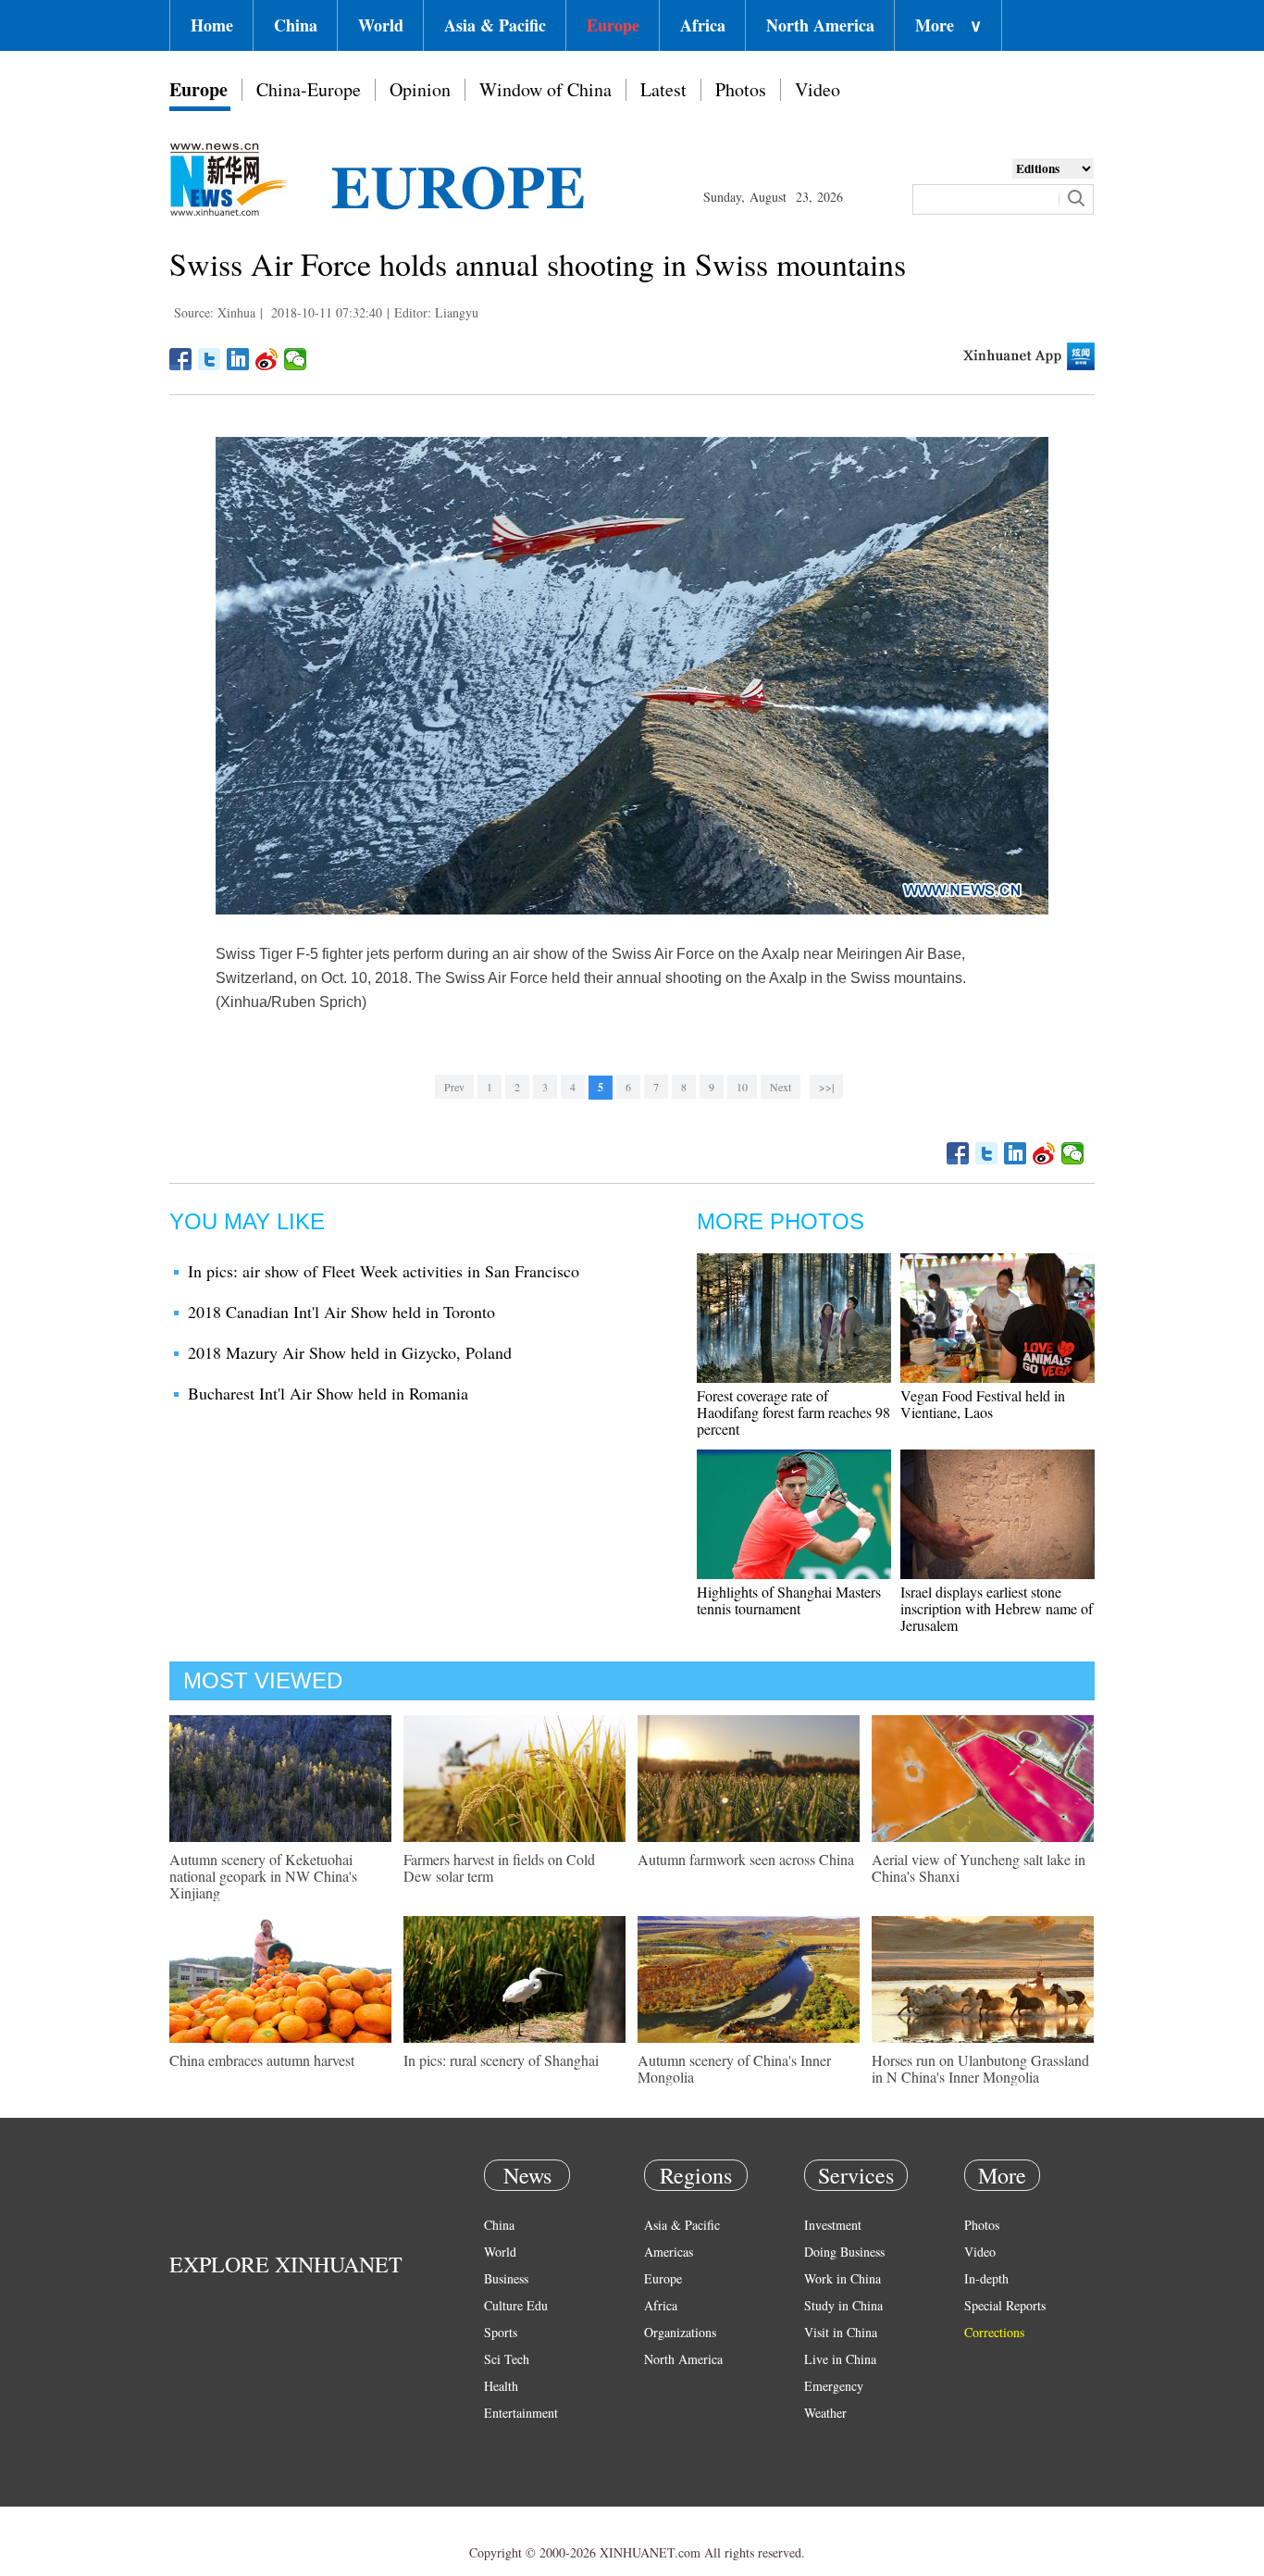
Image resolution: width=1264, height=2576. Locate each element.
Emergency (834, 2386)
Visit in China (841, 2332)
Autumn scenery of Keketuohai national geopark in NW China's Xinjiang (263, 1876)
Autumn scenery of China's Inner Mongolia (734, 2068)
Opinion (420, 89)
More (948, 25)
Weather (825, 2413)
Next (781, 1087)
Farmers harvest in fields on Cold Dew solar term (499, 1867)
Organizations (680, 2332)
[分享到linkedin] (238, 359)
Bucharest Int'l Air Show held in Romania (328, 1393)
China (296, 25)
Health (501, 2386)
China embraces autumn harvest (262, 2060)
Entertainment (521, 2413)
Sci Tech (507, 2359)
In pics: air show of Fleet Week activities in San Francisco (384, 1271)
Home (212, 25)
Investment (833, 2225)
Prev (454, 1087)
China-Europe (309, 89)
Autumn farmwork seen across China (746, 1859)
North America (820, 25)
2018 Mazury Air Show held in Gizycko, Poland (350, 1352)
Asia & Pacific (495, 25)
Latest (663, 89)
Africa (703, 25)
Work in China (843, 2278)
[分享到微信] (296, 359)
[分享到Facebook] (181, 359)
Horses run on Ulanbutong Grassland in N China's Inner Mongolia (980, 2068)
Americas (669, 2252)
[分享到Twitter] (210, 359)
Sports (501, 2332)
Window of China (545, 89)
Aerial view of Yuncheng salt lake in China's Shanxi (979, 1867)
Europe (613, 25)
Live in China (840, 2359)
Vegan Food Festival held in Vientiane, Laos (983, 1404)
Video (818, 89)
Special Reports (1005, 2305)
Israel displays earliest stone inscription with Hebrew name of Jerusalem (997, 1608)
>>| (826, 1087)
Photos (741, 89)
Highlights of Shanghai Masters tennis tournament (789, 1600)
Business (506, 2278)
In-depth (986, 2278)
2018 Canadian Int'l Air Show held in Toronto (341, 1312)
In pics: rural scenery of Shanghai (501, 2060)
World (381, 25)
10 (742, 1087)
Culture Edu (516, 2305)
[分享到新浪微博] (267, 359)
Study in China (843, 2305)
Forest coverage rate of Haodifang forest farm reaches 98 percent (793, 1412)
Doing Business (844, 2252)
